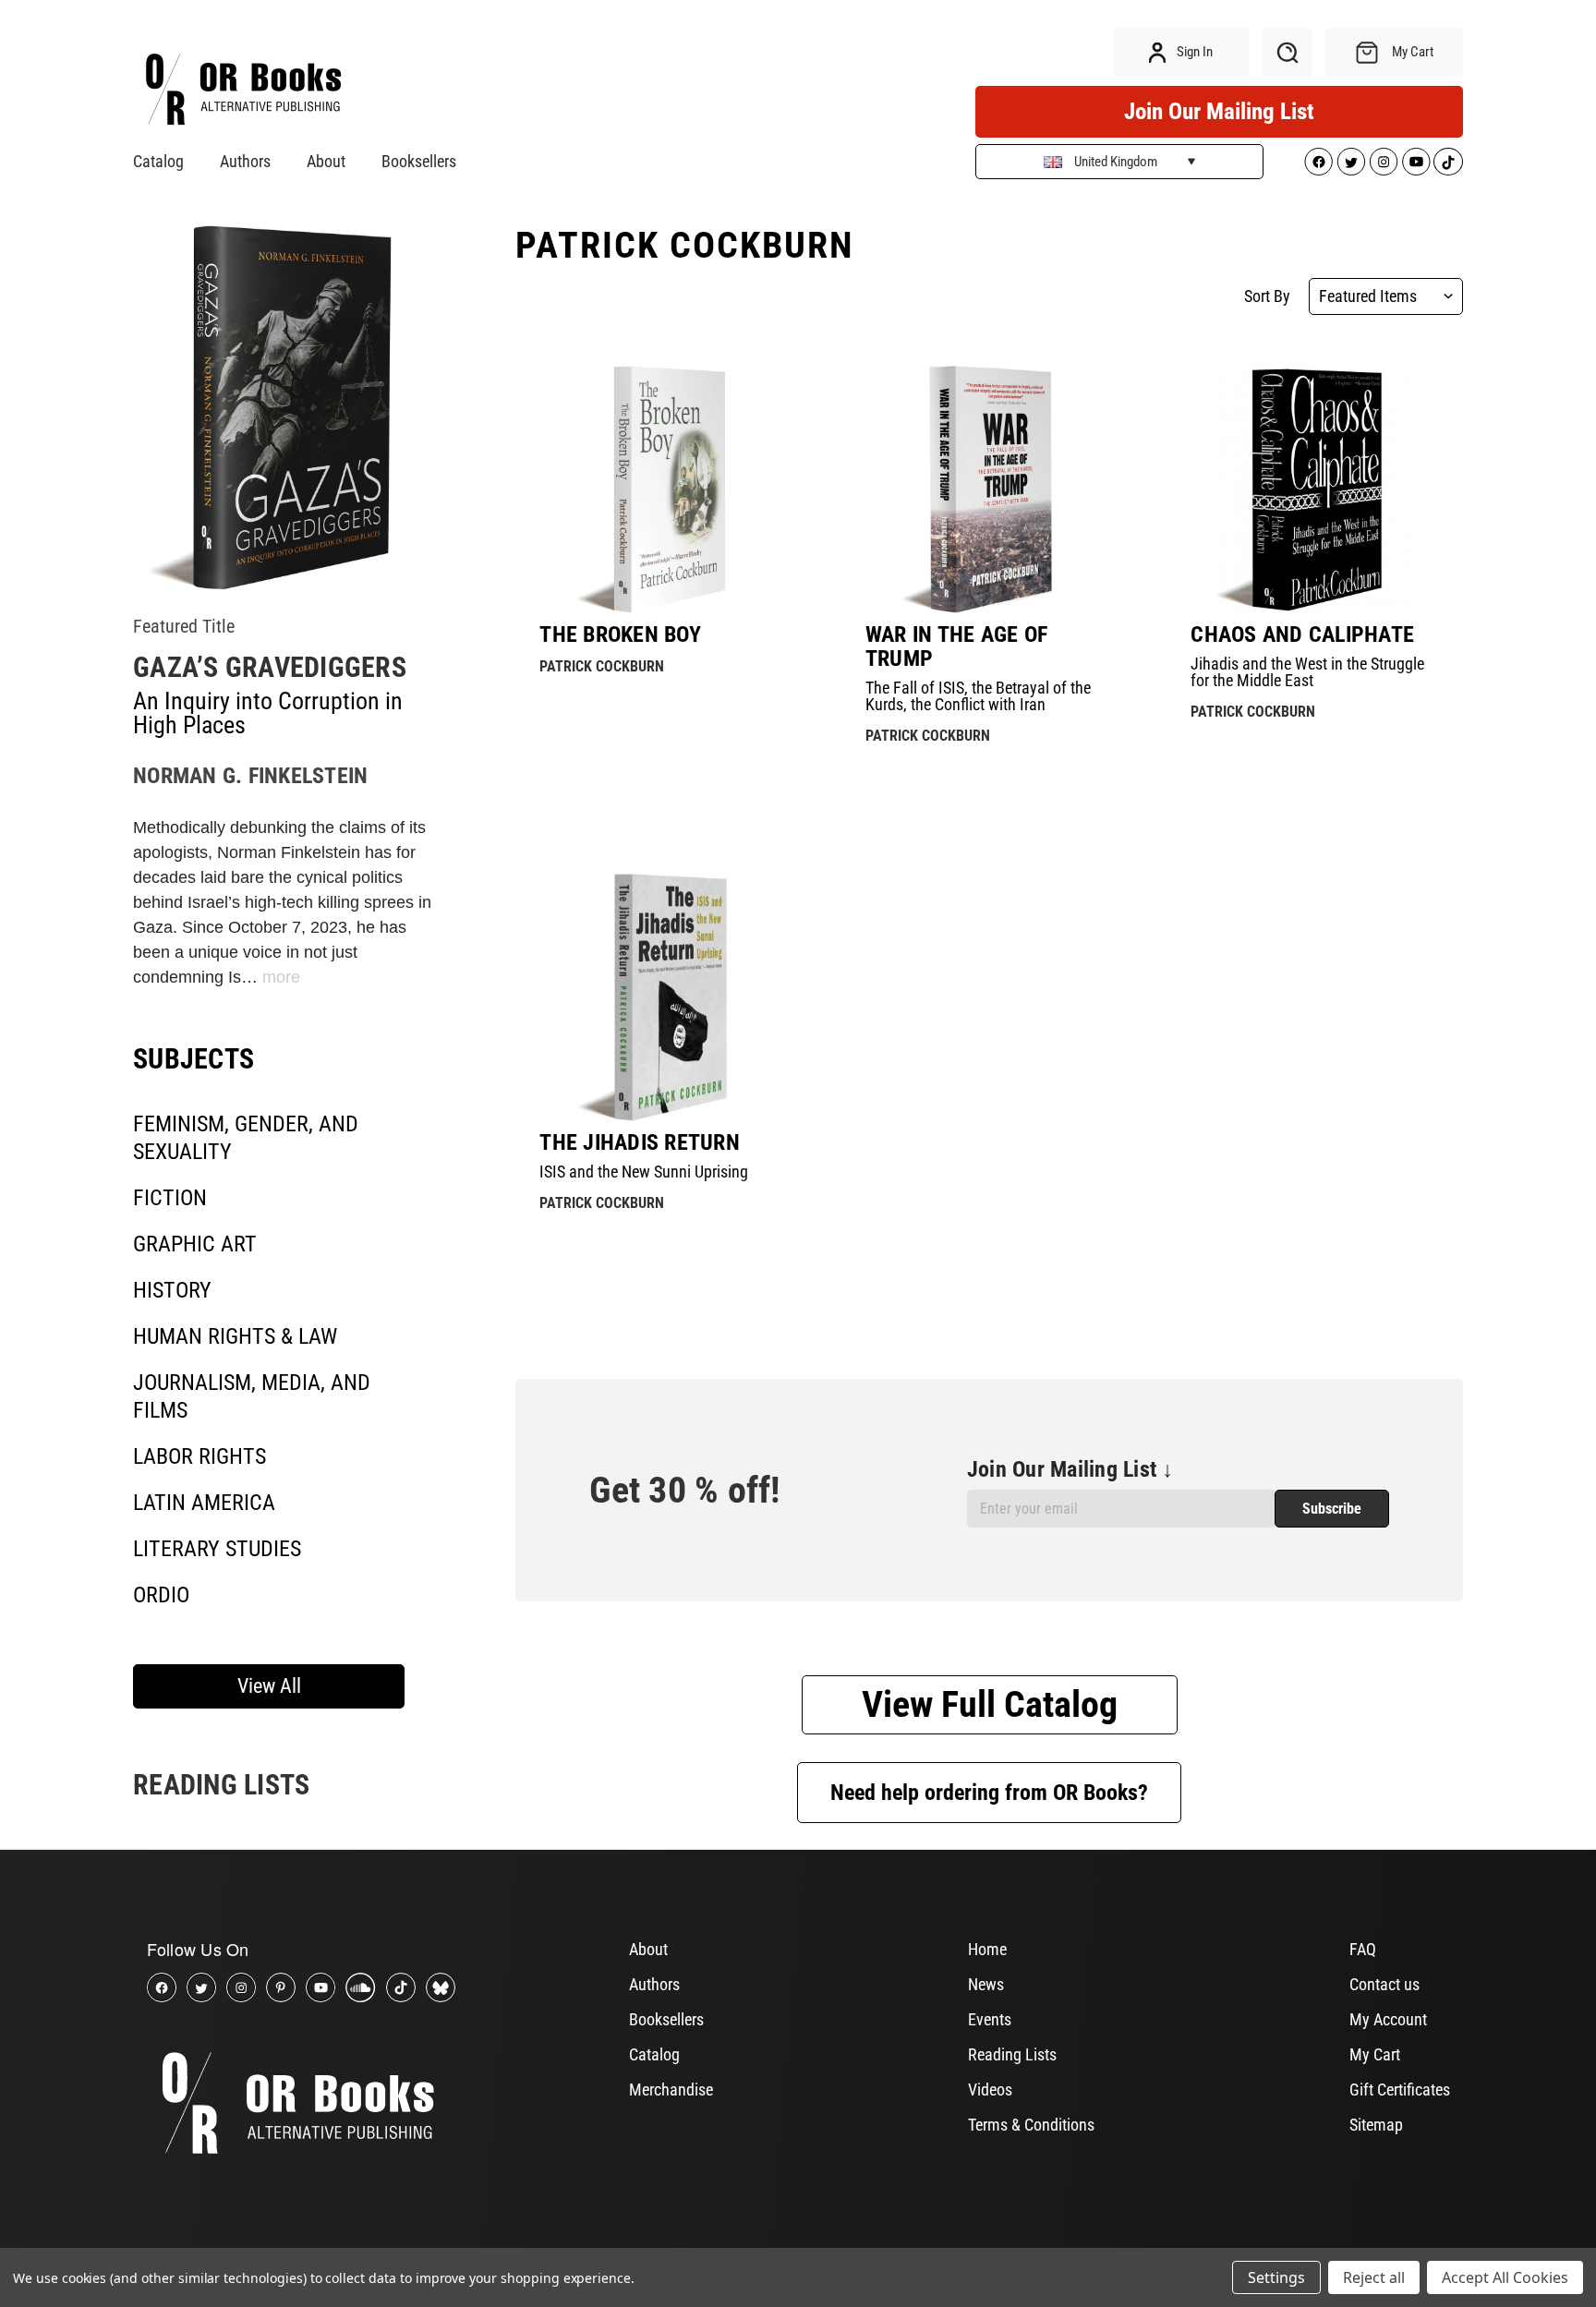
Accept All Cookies (1505, 2277)
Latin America (204, 1503)
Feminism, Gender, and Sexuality (246, 1138)
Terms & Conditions (1031, 2125)
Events (990, 2019)
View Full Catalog (990, 1704)
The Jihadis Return (640, 1142)
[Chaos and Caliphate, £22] (1315, 489)
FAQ (1363, 1949)
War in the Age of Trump (956, 647)
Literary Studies (217, 1549)
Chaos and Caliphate (1302, 634)
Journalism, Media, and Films (252, 1396)
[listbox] (1386, 296)
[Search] (1287, 52)
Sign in (1193, 52)
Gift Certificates (1400, 2090)
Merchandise (671, 2090)
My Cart (1375, 2054)
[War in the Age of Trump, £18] (990, 489)
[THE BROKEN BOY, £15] (664, 489)
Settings (1276, 2277)
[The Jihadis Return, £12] (664, 997)
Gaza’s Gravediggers (270, 667)
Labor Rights (199, 1456)
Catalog (158, 161)
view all (269, 1686)
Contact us (1384, 1984)
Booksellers (419, 161)
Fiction (170, 1198)
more (281, 977)
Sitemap (1376, 2125)
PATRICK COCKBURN (602, 666)
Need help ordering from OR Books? (989, 1793)
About (326, 161)
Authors (245, 161)
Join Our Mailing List (1219, 111)
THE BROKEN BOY (620, 634)
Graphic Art (195, 1244)
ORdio (161, 1595)
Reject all (1374, 2277)
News (986, 1984)
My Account (1388, 2019)
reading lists (221, 1785)
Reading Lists (1012, 2054)
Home (987, 1949)
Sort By (1267, 296)
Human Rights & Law (235, 1336)
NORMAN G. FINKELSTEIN (250, 776)
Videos (990, 2090)
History (172, 1290)
